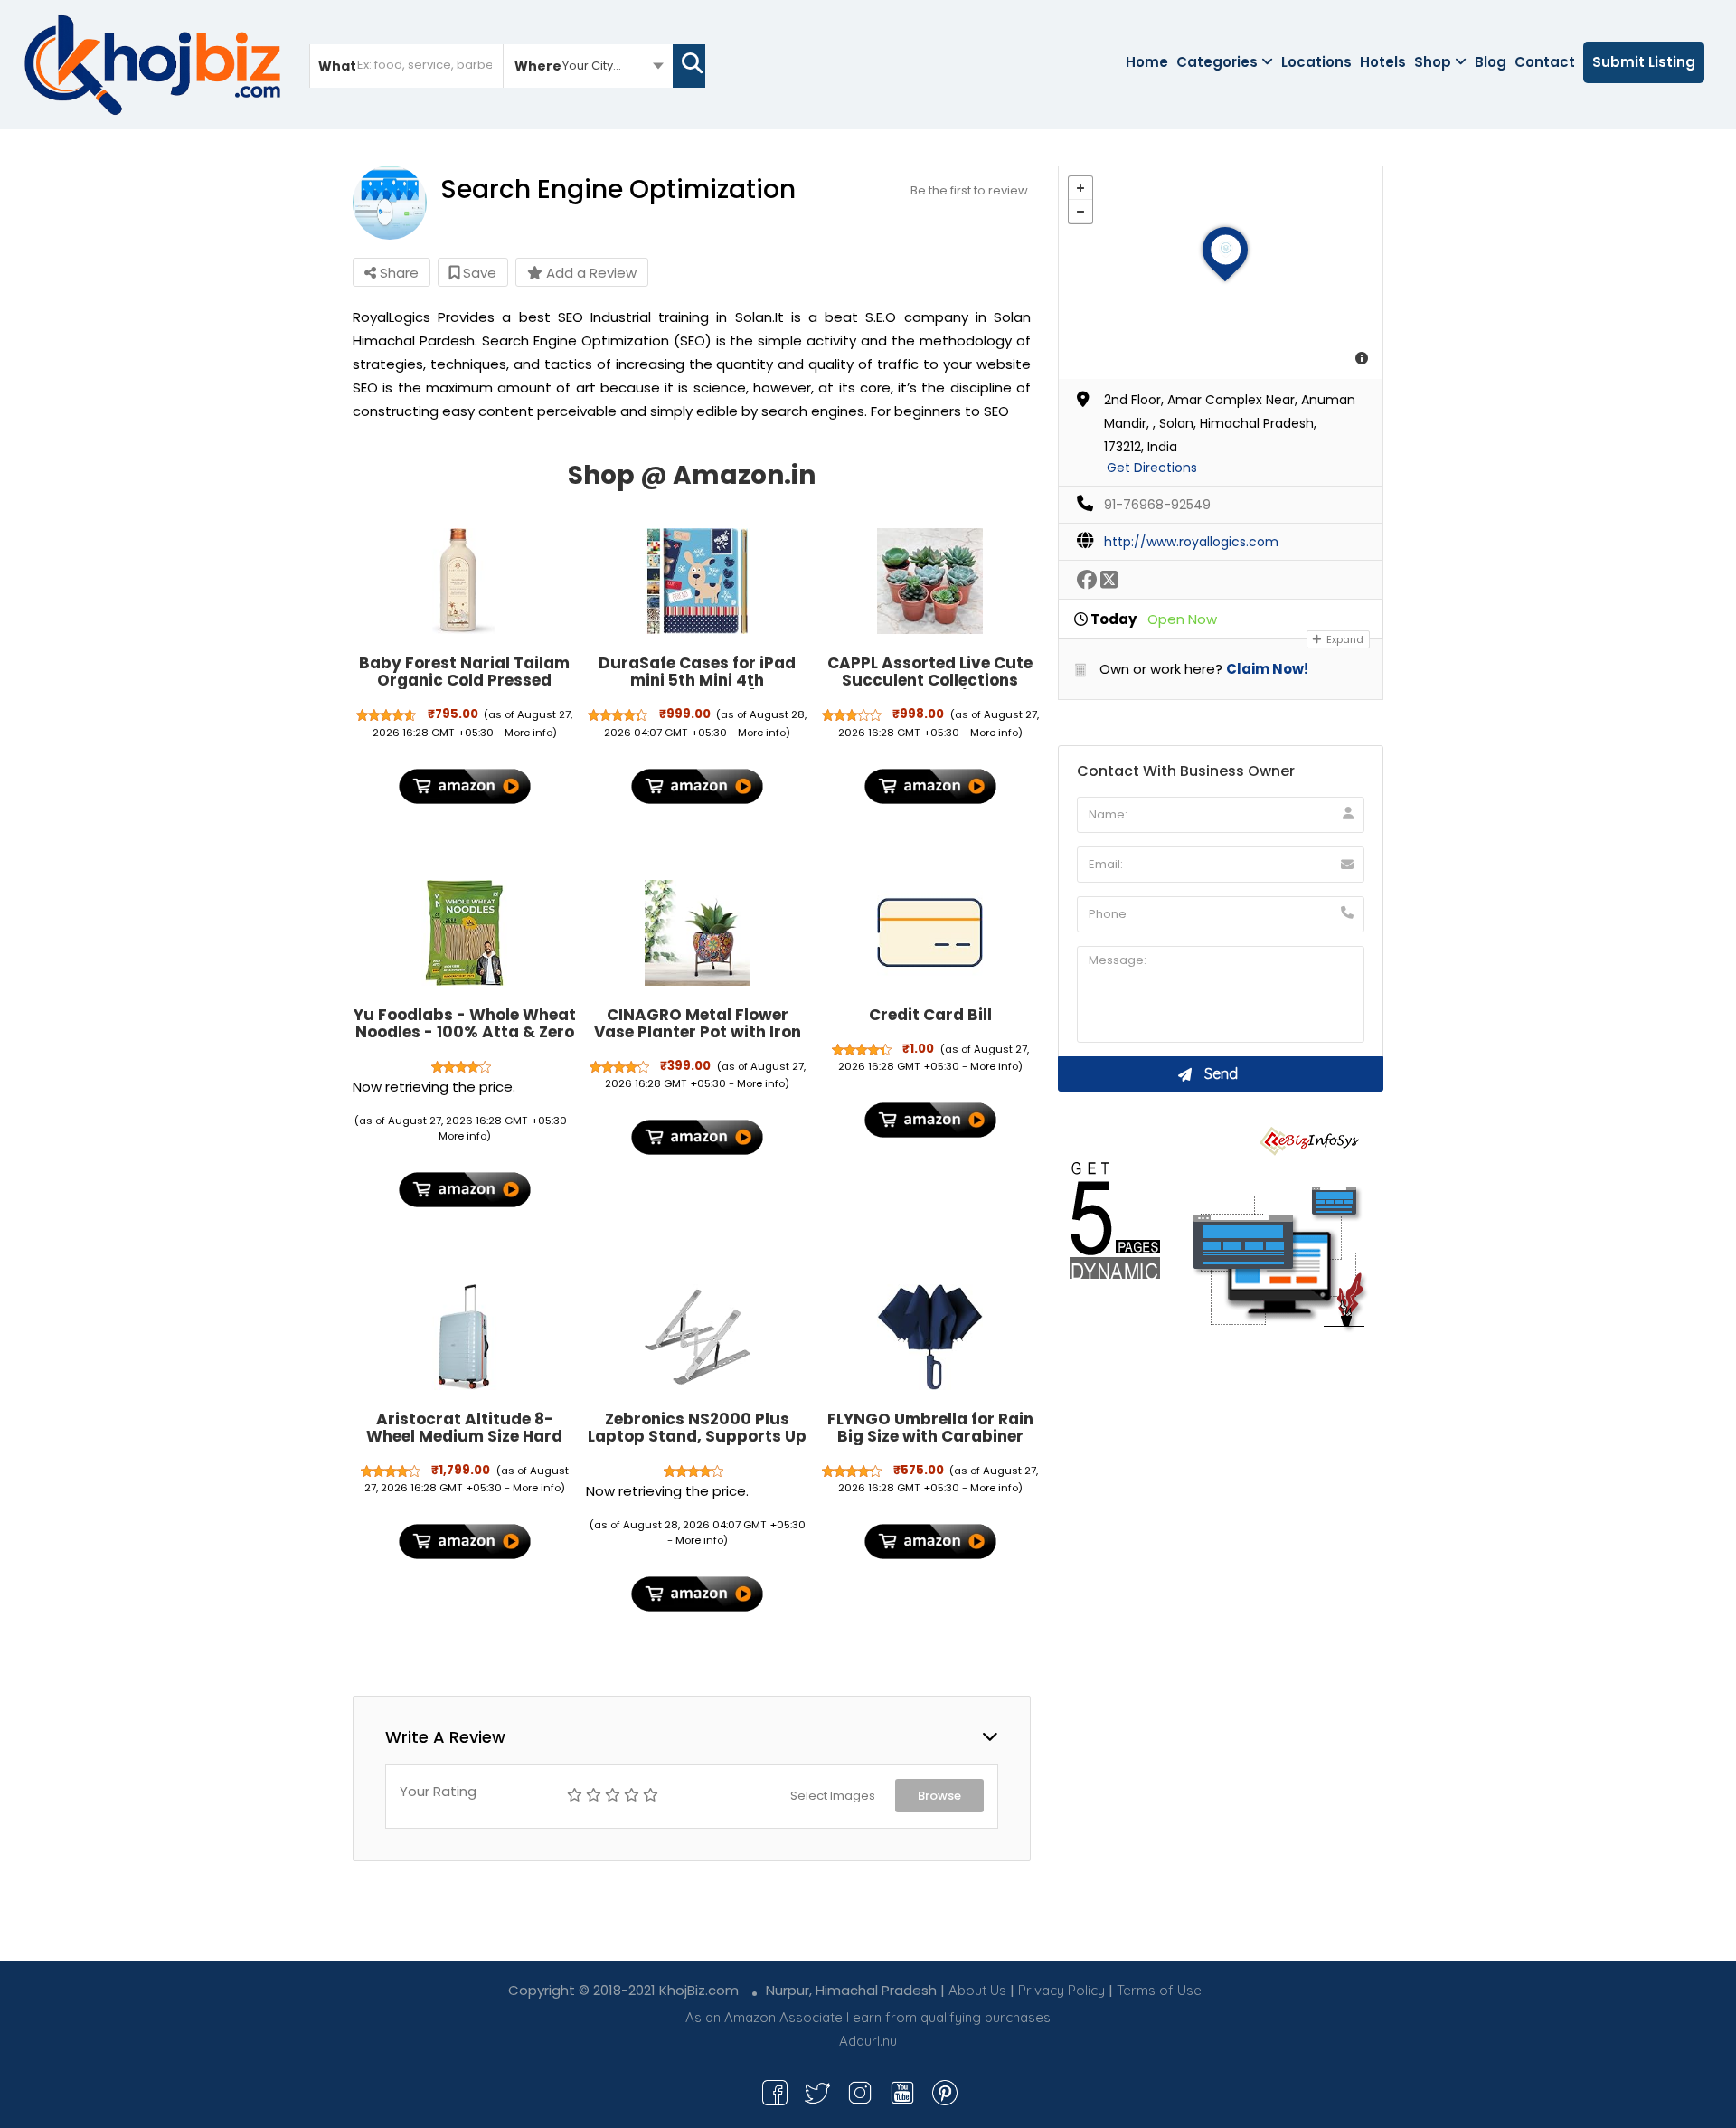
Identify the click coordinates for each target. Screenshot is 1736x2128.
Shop (1433, 62)
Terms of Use (1159, 1990)
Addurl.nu (868, 2041)
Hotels (1383, 62)
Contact (1545, 62)
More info (528, 733)
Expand (1344, 639)
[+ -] (1221, 273)
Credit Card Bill (930, 1015)
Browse (939, 1796)
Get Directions (1152, 468)
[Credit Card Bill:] (930, 933)
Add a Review (590, 273)
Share (397, 273)
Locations (1316, 62)
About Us (977, 1990)
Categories (1217, 62)
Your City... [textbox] (592, 66)
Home (1147, 62)
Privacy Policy (1061, 1990)
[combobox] (588, 65)
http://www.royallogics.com (1191, 542)
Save (478, 273)
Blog (1491, 62)
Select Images (833, 1796)
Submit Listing (1644, 62)
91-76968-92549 (1157, 505)
